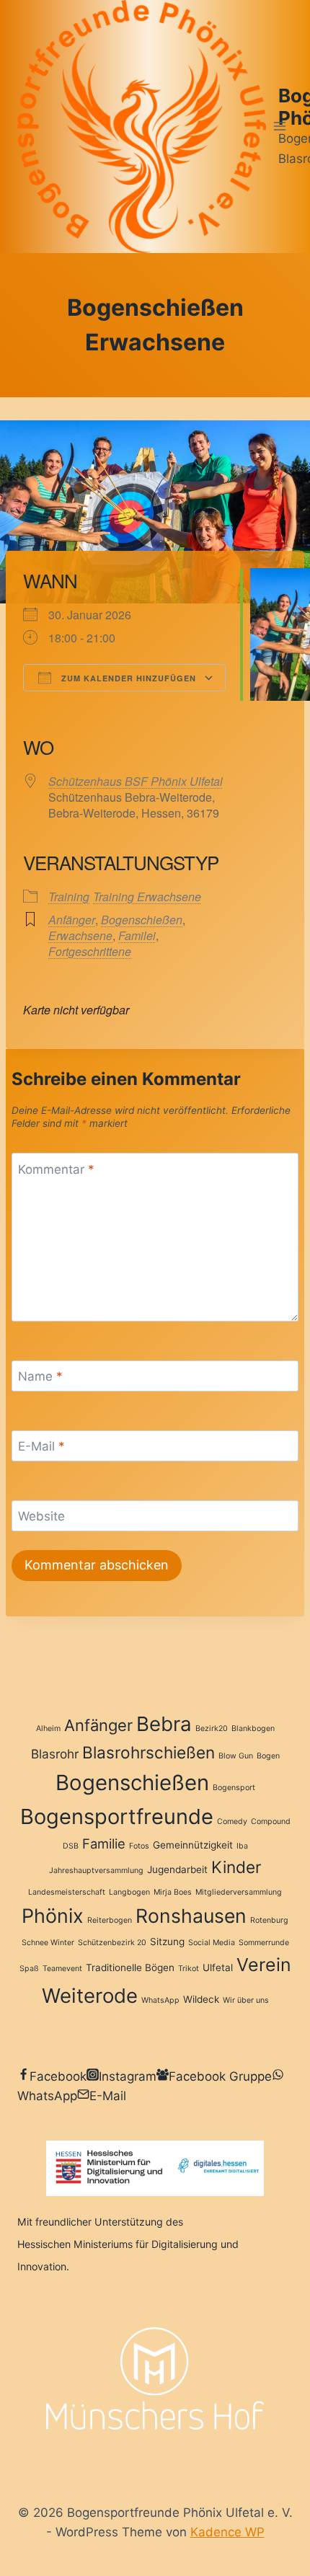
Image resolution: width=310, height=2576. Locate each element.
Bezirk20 (212, 1729)
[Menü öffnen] (279, 127)
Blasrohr (55, 1754)
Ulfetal (218, 1968)
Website (41, 1516)
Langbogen (129, 1892)
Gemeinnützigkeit (193, 1845)
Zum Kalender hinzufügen (127, 678)
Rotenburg (269, 1920)
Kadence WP (227, 2532)
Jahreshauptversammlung (96, 1871)
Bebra (164, 1724)
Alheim (48, 1729)
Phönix (53, 1916)
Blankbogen (253, 1729)
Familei (137, 935)
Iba (242, 1846)
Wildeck (201, 1999)
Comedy (232, 1822)
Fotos (139, 1846)
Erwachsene (80, 935)
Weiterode (90, 1996)
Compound (271, 1822)
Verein (264, 1965)
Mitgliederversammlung (239, 1892)
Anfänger (72, 920)
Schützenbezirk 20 (112, 1943)
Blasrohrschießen (149, 1752)
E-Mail (41, 1446)
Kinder (236, 1867)
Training (69, 897)
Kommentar (56, 1169)
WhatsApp (160, 2000)
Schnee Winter (48, 1943)
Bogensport (234, 1788)
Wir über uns (246, 2000)
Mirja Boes (173, 1892)
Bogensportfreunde (117, 1816)
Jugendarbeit (177, 1869)
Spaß (29, 1969)
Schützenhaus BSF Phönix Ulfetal (136, 781)
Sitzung (167, 1942)
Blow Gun (236, 1756)
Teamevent (62, 1969)
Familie (104, 1844)
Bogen (268, 1756)
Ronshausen (191, 1916)
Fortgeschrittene (90, 951)
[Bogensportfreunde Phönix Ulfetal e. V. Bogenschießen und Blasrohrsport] (142, 127)
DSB (71, 1846)
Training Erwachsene (147, 897)
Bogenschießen (142, 920)
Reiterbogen (110, 1920)
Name (40, 1376)
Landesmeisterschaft (67, 1892)
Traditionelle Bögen (130, 1968)
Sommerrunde (264, 1943)
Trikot (189, 1969)
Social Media (212, 1943)
